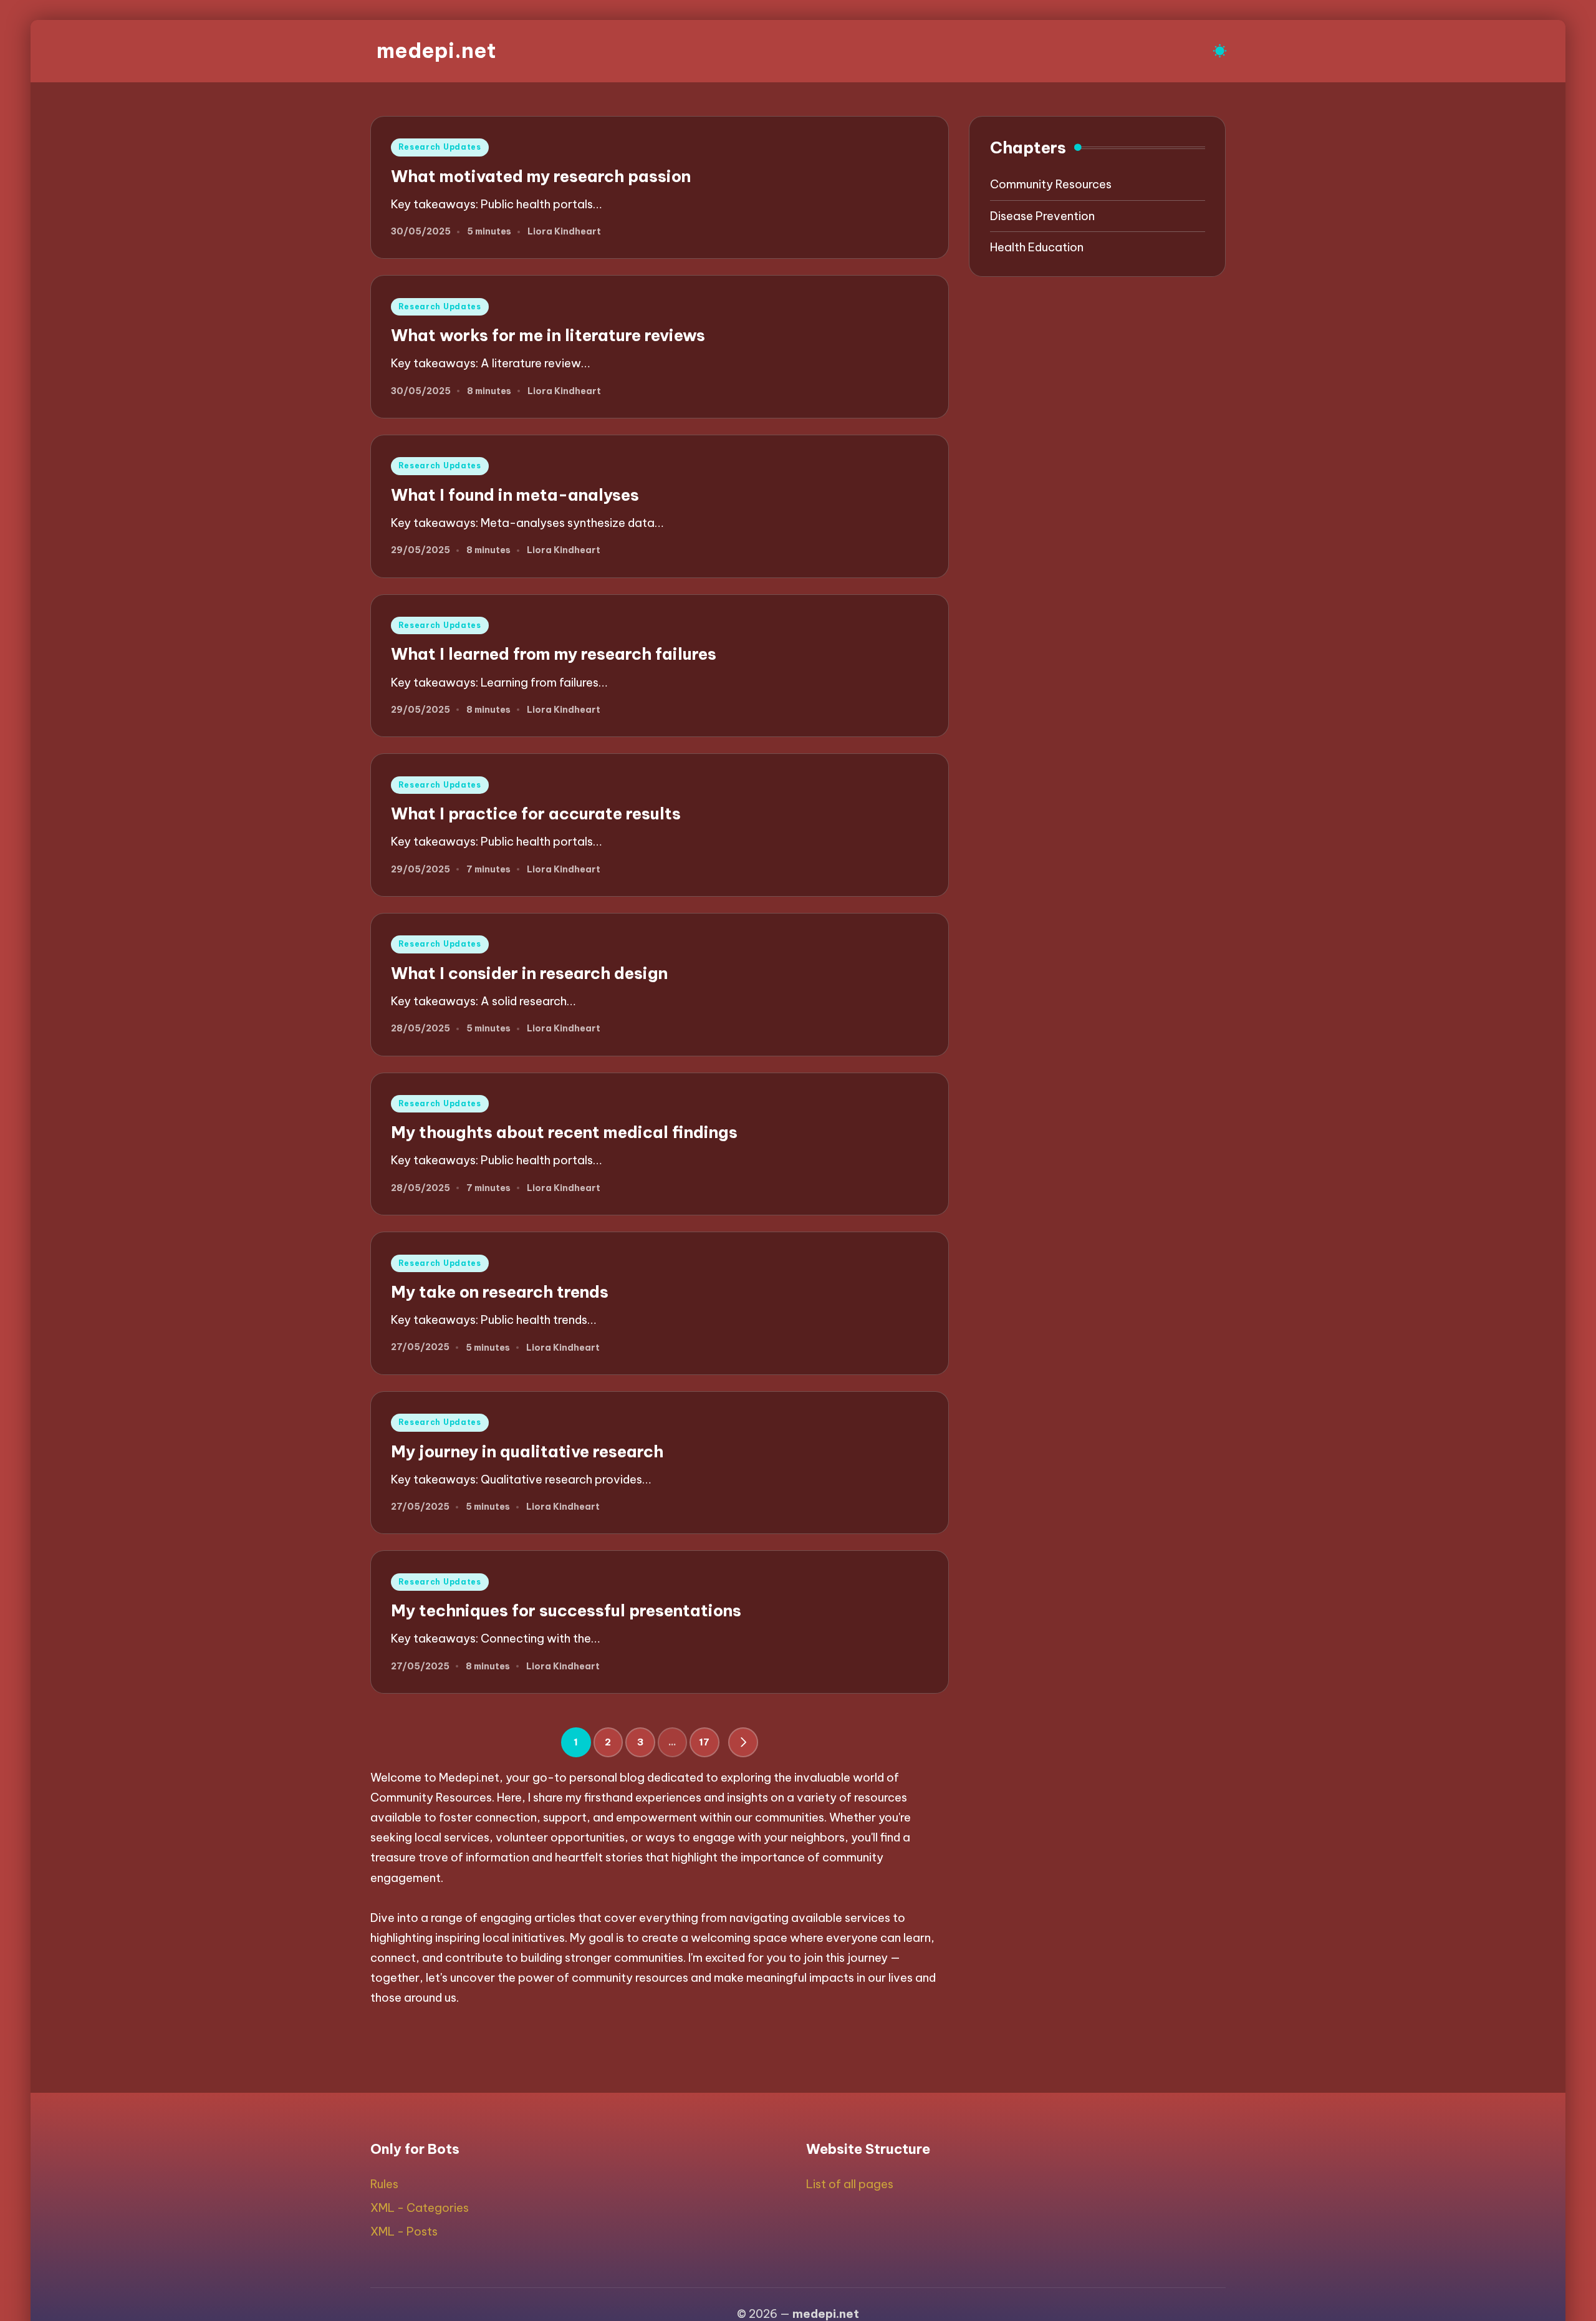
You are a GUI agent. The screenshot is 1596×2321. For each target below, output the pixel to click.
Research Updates (440, 147)
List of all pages (850, 2184)
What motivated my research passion (541, 176)
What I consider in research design (529, 973)
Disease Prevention (1042, 216)
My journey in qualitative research (527, 1451)
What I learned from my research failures (554, 654)
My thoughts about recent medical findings (564, 1132)
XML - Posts (404, 2232)
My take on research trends (500, 1292)
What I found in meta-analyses (515, 495)
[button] (743, 1742)
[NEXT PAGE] (743, 1742)
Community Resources (1051, 184)
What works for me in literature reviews (548, 335)
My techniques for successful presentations (566, 1610)
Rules (384, 2184)
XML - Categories (420, 2208)
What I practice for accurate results (536, 813)
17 (704, 1742)
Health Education (1037, 247)
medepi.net (436, 51)
